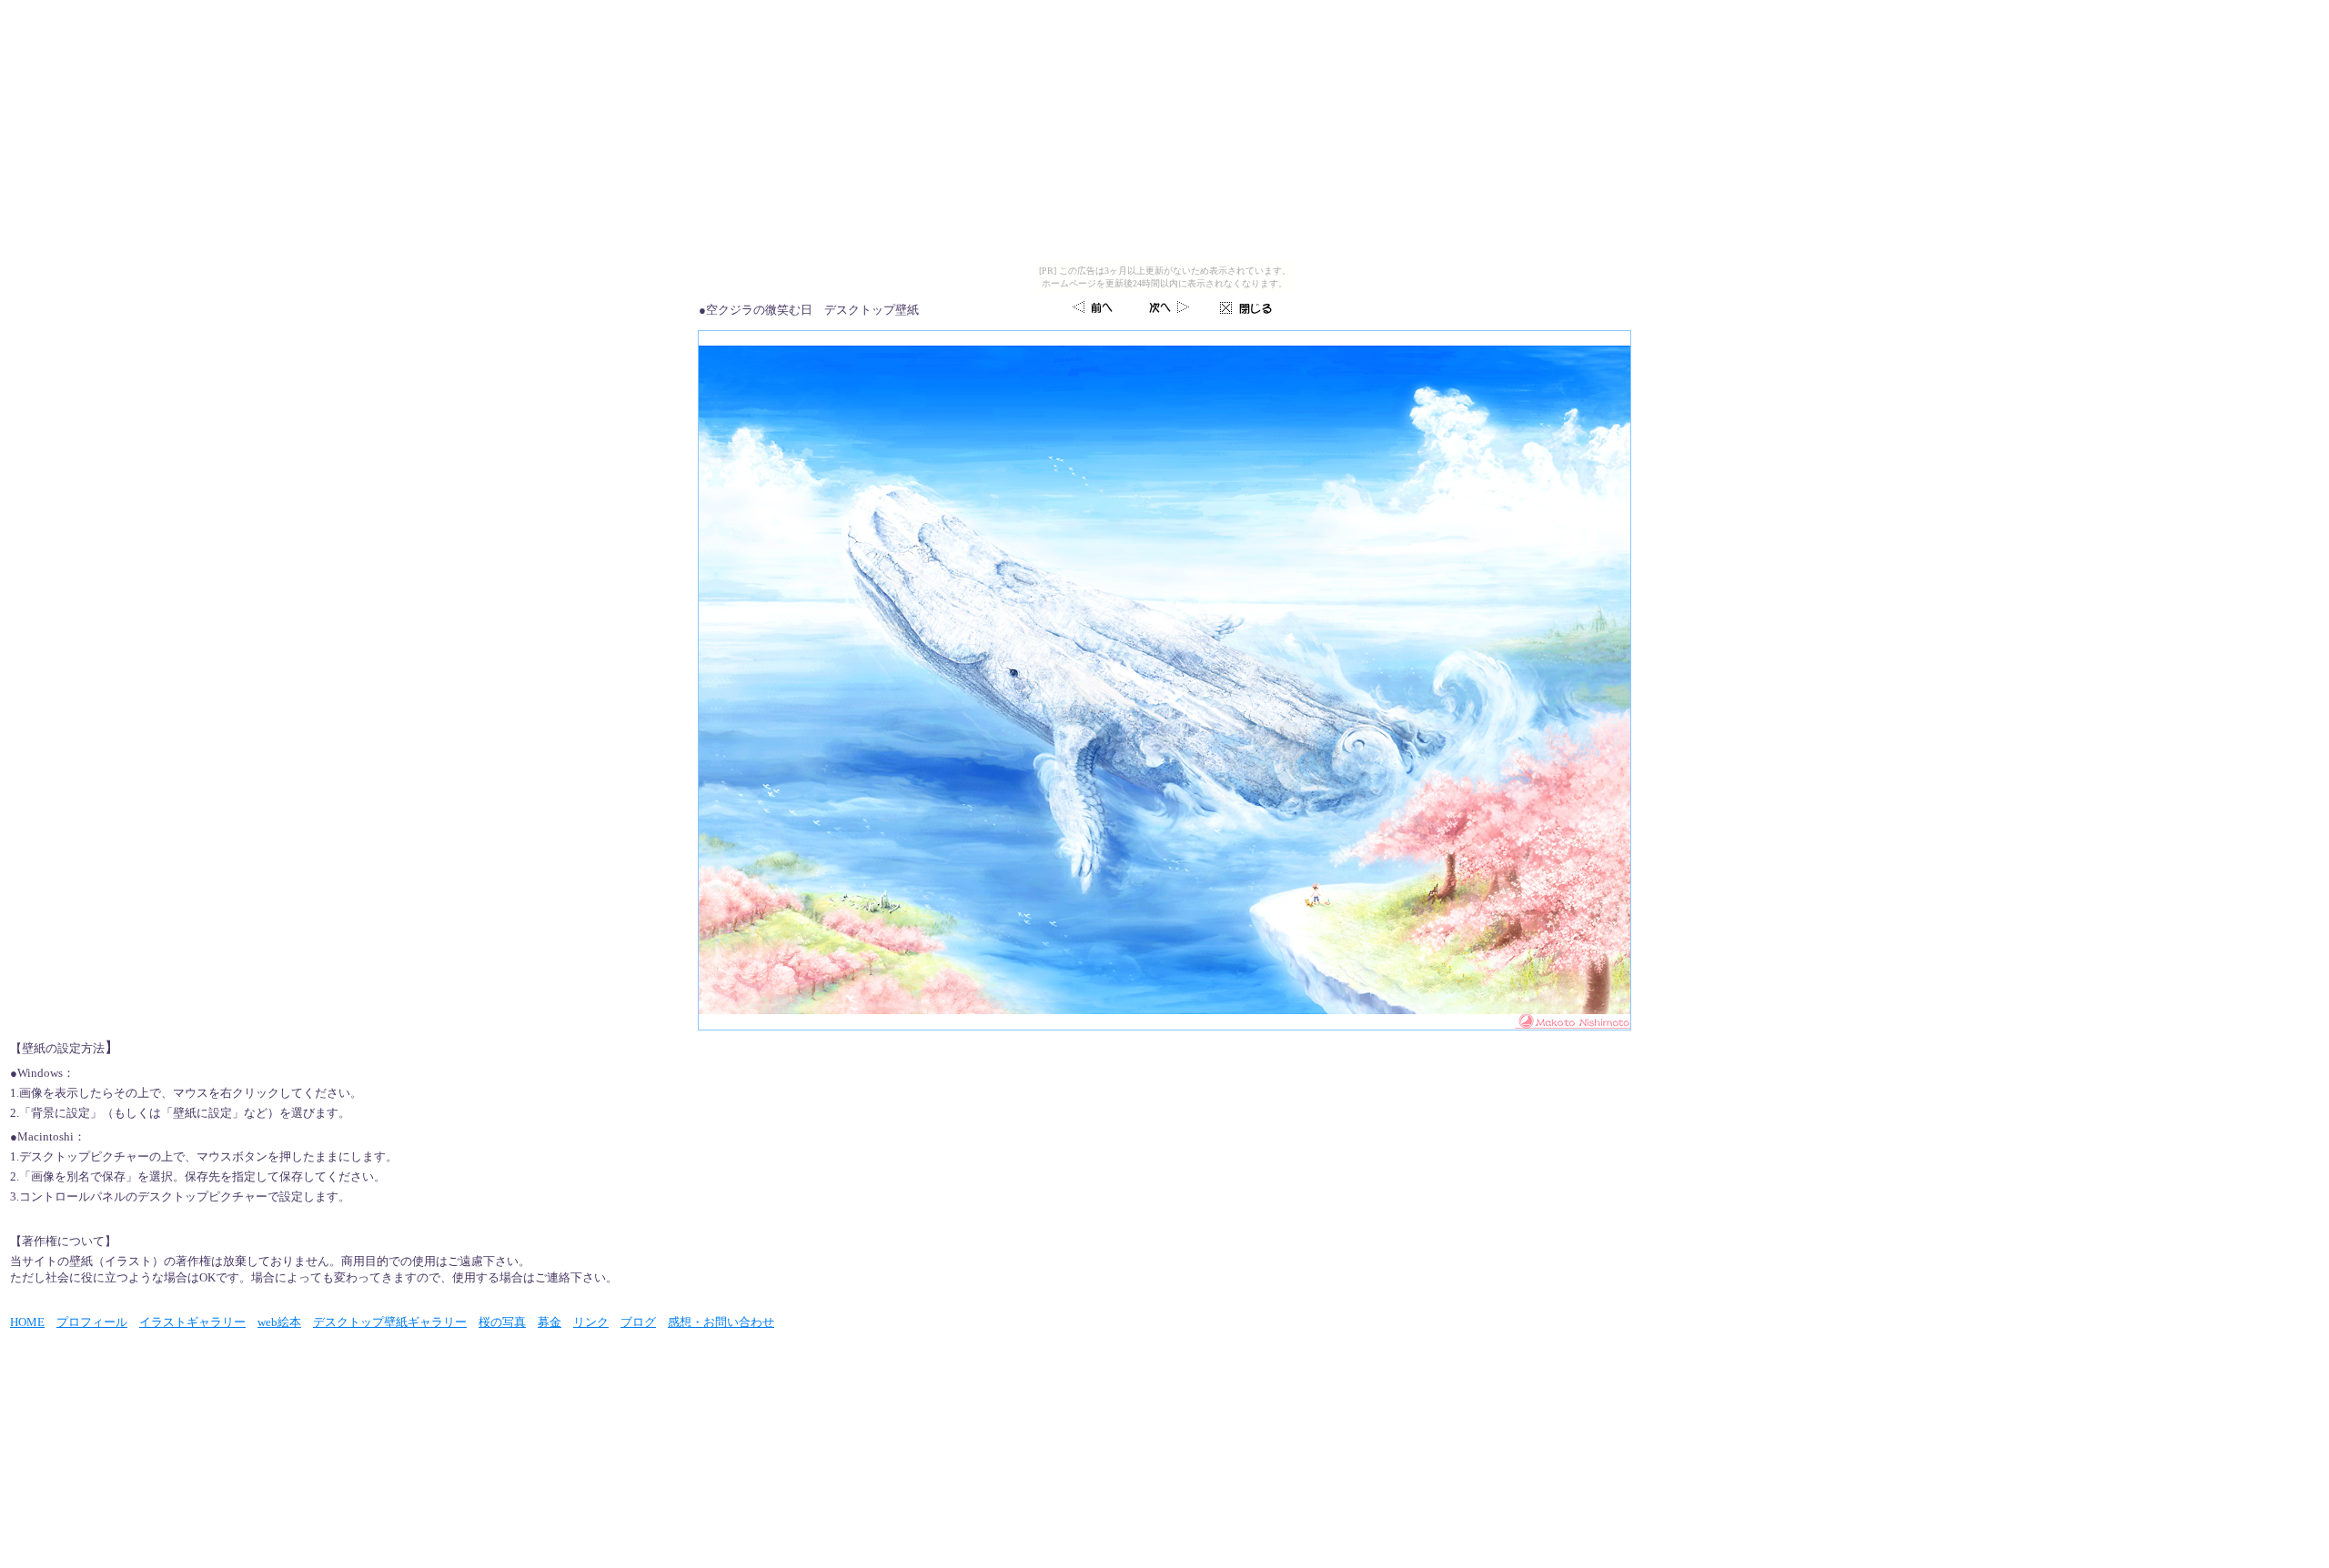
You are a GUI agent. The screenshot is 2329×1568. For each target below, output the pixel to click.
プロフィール (92, 1322)
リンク (591, 1322)
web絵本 (279, 1322)
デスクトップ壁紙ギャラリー (390, 1322)
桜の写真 (502, 1322)
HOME (27, 1322)
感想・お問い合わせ (721, 1322)
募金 (549, 1322)
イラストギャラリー (192, 1322)
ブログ (638, 1322)
